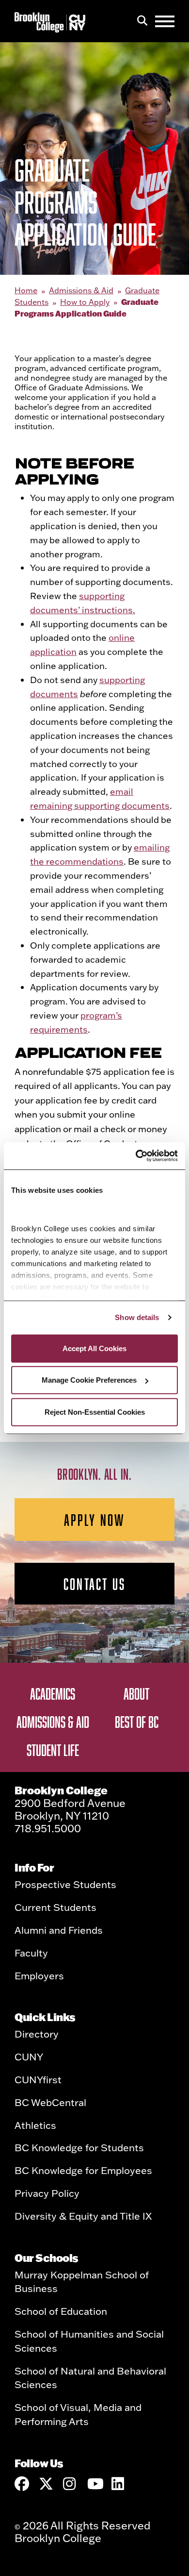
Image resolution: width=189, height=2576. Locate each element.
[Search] (142, 21)
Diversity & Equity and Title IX (83, 2216)
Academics (53, 1693)
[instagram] (70, 2484)
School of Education (61, 2311)
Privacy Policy (47, 2193)
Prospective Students (65, 1884)
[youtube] (94, 2484)
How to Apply (85, 302)
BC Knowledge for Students (79, 2147)
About (136, 1693)
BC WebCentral (50, 2102)
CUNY (29, 2057)
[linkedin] (119, 2484)
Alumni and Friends (59, 1930)
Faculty (31, 1953)
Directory (37, 2034)
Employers (39, 1975)
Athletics (35, 2125)
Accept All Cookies (94, 1348)
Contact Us (94, 1584)
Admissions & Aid (81, 290)
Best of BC (137, 1722)
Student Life (53, 1750)
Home (26, 290)
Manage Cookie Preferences (89, 1380)
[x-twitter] (46, 2484)
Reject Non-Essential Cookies (95, 1412)
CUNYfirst (38, 2079)
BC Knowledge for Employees (83, 2170)
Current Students (55, 1907)
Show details (137, 1317)
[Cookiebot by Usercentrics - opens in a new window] (136, 1156)
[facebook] (22, 2484)
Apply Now (95, 1520)
